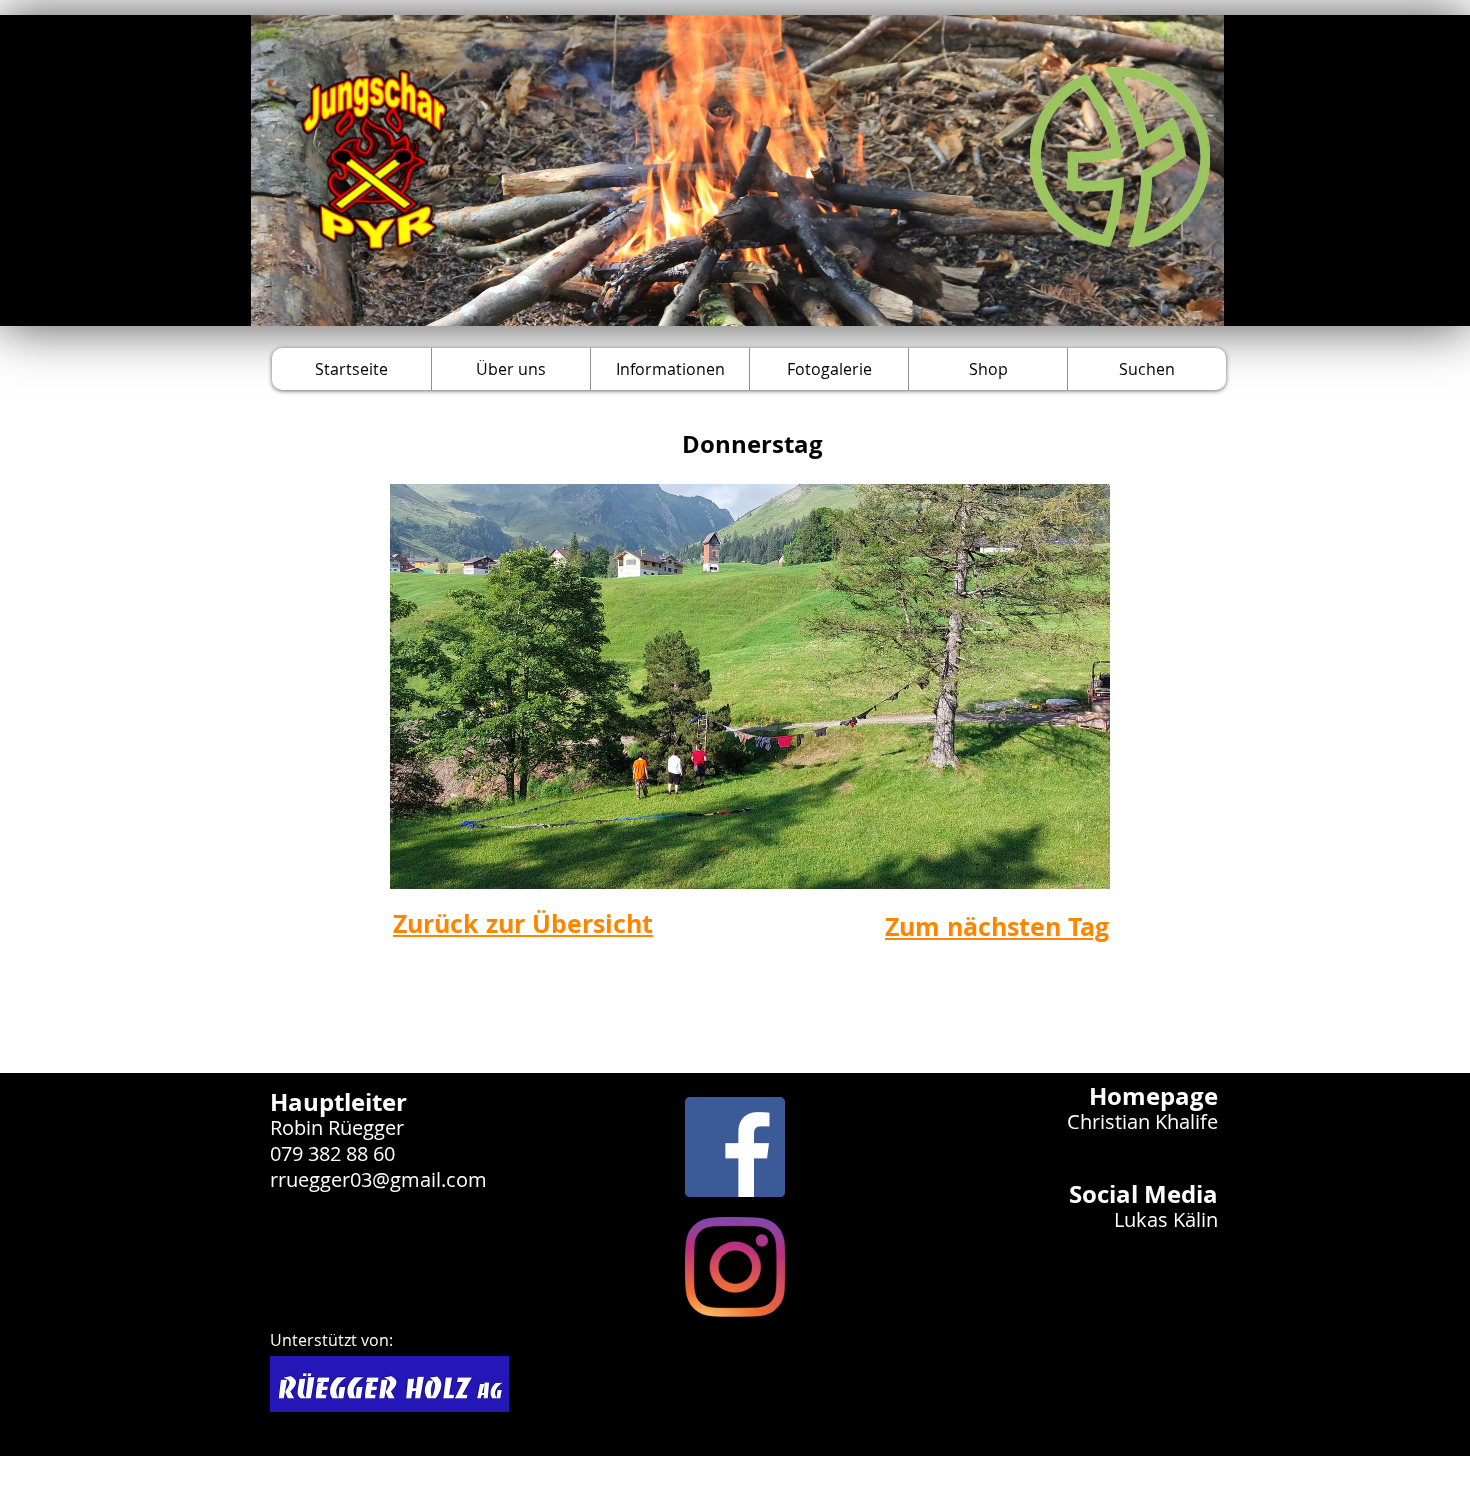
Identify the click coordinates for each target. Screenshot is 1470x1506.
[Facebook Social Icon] (735, 1147)
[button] (510, 369)
